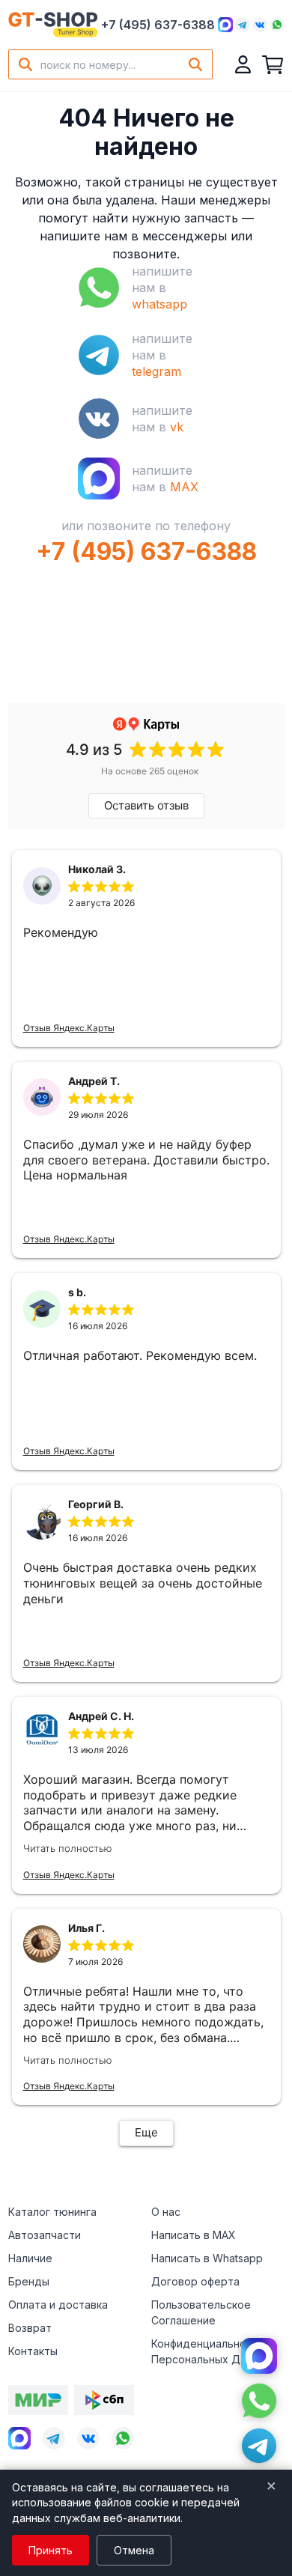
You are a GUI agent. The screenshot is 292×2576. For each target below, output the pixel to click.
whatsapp (159, 304)
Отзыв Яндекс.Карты (69, 1028)
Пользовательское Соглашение (201, 2312)
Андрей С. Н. (101, 1716)
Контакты (33, 2351)
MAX (184, 487)
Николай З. (97, 869)
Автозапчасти (45, 2235)
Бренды (29, 2281)
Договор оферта (195, 2281)
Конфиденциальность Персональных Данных (212, 2351)
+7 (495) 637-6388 (158, 25)
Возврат (30, 2328)
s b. (77, 1292)
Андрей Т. (94, 1081)
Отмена (134, 2550)
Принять (51, 2550)
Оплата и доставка (58, 2305)
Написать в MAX (194, 2235)
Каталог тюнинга (52, 2212)
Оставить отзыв (146, 805)
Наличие (30, 2258)
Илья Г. (86, 1928)
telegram (156, 371)
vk (177, 427)
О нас (166, 2212)
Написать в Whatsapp (207, 2258)
